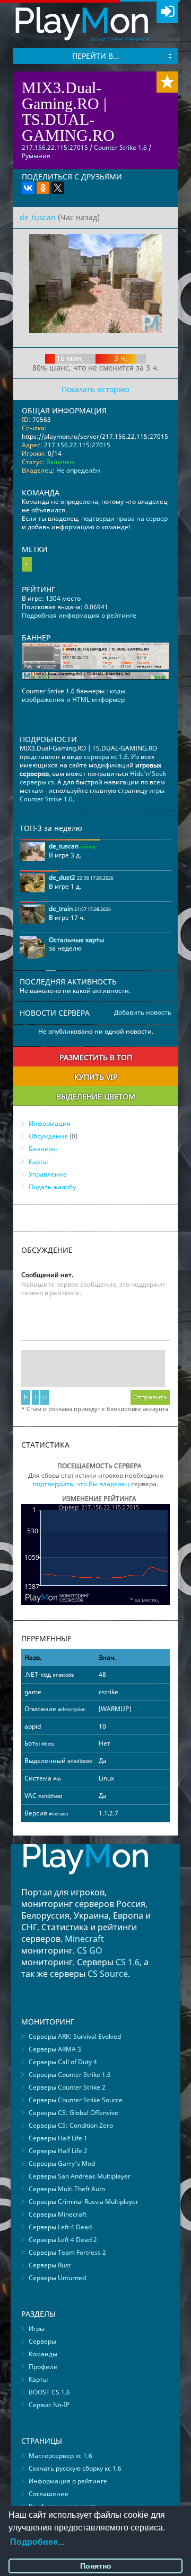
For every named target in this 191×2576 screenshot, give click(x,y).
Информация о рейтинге (68, 2481)
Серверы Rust (50, 2265)
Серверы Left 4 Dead (60, 2227)
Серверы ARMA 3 (55, 2049)
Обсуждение (48, 1136)
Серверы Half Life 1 (58, 2138)
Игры (37, 2329)
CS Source (108, 1974)
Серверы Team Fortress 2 (67, 2252)
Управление (48, 1174)
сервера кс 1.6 (106, 757)
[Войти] (167, 12)
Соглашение (49, 2494)
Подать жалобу (52, 1187)
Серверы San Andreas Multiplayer (80, 2176)
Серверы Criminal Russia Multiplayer (84, 2202)
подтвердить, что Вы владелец (81, 1484)
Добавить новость (143, 1013)
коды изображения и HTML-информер (73, 695)
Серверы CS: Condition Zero (71, 2125)
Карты (38, 1162)
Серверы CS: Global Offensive (73, 2113)
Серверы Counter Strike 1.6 (70, 2075)
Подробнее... (37, 2542)
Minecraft (84, 1939)
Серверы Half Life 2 (58, 2151)
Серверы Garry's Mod (62, 2163)
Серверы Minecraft (58, 2214)
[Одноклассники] (43, 188)
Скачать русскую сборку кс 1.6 (75, 2468)
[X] (58, 188)
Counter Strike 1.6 (120, 147)
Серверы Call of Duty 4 (63, 2062)
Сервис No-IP (49, 2405)
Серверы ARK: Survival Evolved (75, 2036)
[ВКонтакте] (28, 188)
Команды (43, 2354)
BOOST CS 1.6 (49, 2392)
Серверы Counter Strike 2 (67, 2087)
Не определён (78, 470)
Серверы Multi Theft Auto (67, 2189)
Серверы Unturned (57, 2278)
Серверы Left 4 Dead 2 (63, 2240)
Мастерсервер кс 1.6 (60, 2456)
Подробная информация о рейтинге (79, 615)
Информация (50, 1123)
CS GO (90, 1950)
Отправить (150, 1397)
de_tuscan (38, 217)
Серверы (42, 2341)
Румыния (36, 156)
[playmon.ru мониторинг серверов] (85, 1882)
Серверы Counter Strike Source (76, 2100)
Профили (43, 2367)
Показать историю (95, 389)
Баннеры (43, 1149)
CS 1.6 (128, 1962)
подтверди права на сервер (124, 518)
